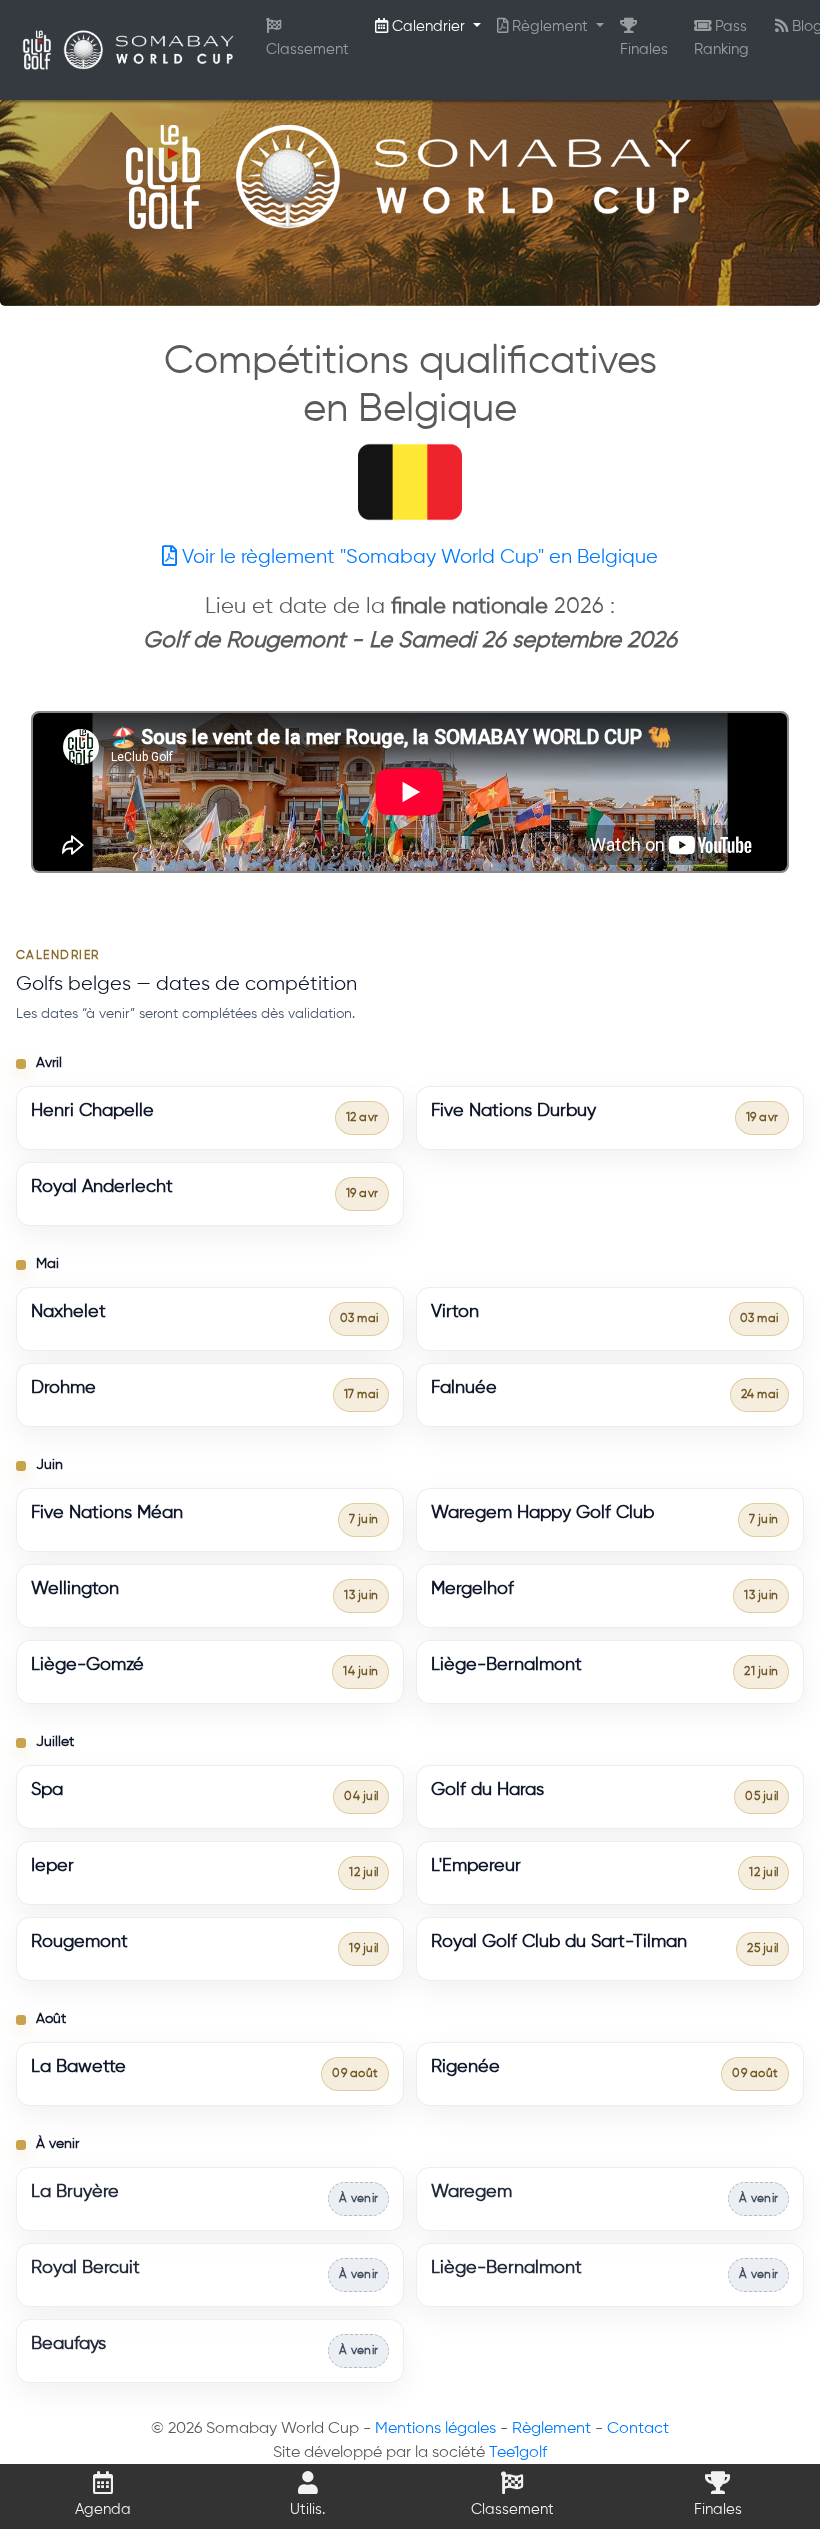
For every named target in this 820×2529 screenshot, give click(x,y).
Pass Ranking (721, 38)
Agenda (103, 2509)
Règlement (551, 2429)
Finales (644, 49)
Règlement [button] (550, 26)
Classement (307, 49)
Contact (638, 2429)
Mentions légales (435, 2429)
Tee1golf (518, 2453)
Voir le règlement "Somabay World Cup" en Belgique (417, 557)
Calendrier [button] (428, 26)
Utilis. (307, 2509)
